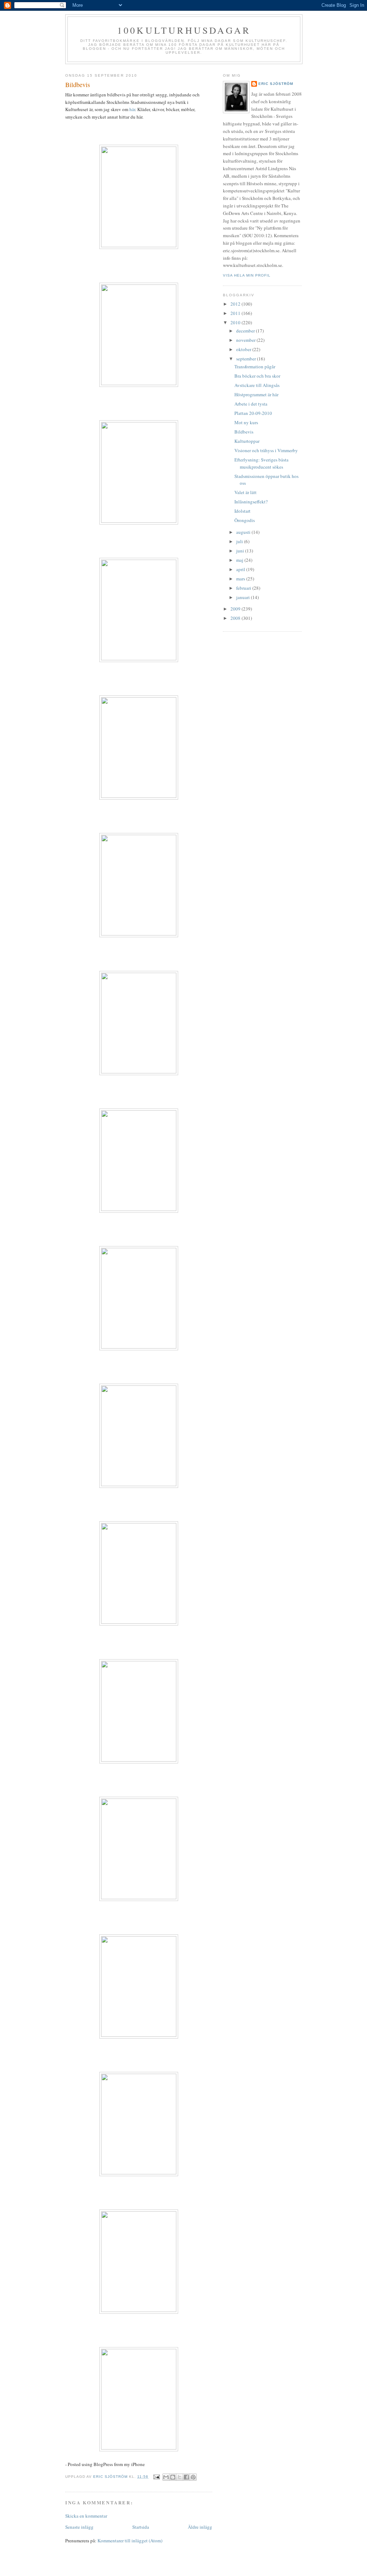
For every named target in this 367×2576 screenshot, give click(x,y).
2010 (236, 322)
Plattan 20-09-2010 (253, 413)
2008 (236, 618)
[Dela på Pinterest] (193, 2477)
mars (241, 579)
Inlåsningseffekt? (251, 502)
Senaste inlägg (79, 2527)
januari (244, 597)
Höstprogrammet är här (256, 394)
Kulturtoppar (247, 441)
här (132, 109)
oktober (244, 349)
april (241, 569)
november (246, 340)
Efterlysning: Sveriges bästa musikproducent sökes (261, 463)
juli (240, 541)
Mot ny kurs (246, 422)
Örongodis (245, 520)
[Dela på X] (180, 2477)
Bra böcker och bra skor (257, 376)
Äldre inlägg (200, 2527)
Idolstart (242, 511)
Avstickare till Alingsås (257, 385)
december (246, 331)
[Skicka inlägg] (156, 2477)
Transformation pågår (255, 367)
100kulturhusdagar (184, 30)
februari (244, 588)
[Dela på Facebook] (186, 2477)
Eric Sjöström (276, 84)
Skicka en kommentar (86, 2516)
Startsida (141, 2527)
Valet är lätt (246, 492)
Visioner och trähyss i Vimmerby (266, 450)
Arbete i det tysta (251, 404)
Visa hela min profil (247, 275)
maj (240, 560)
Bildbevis (244, 432)
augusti (244, 532)
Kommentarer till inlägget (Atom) (130, 2541)
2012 (236, 304)
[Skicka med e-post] (166, 2477)
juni (241, 551)
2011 (236, 313)
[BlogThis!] (173, 2477)
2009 (236, 609)
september (247, 359)
